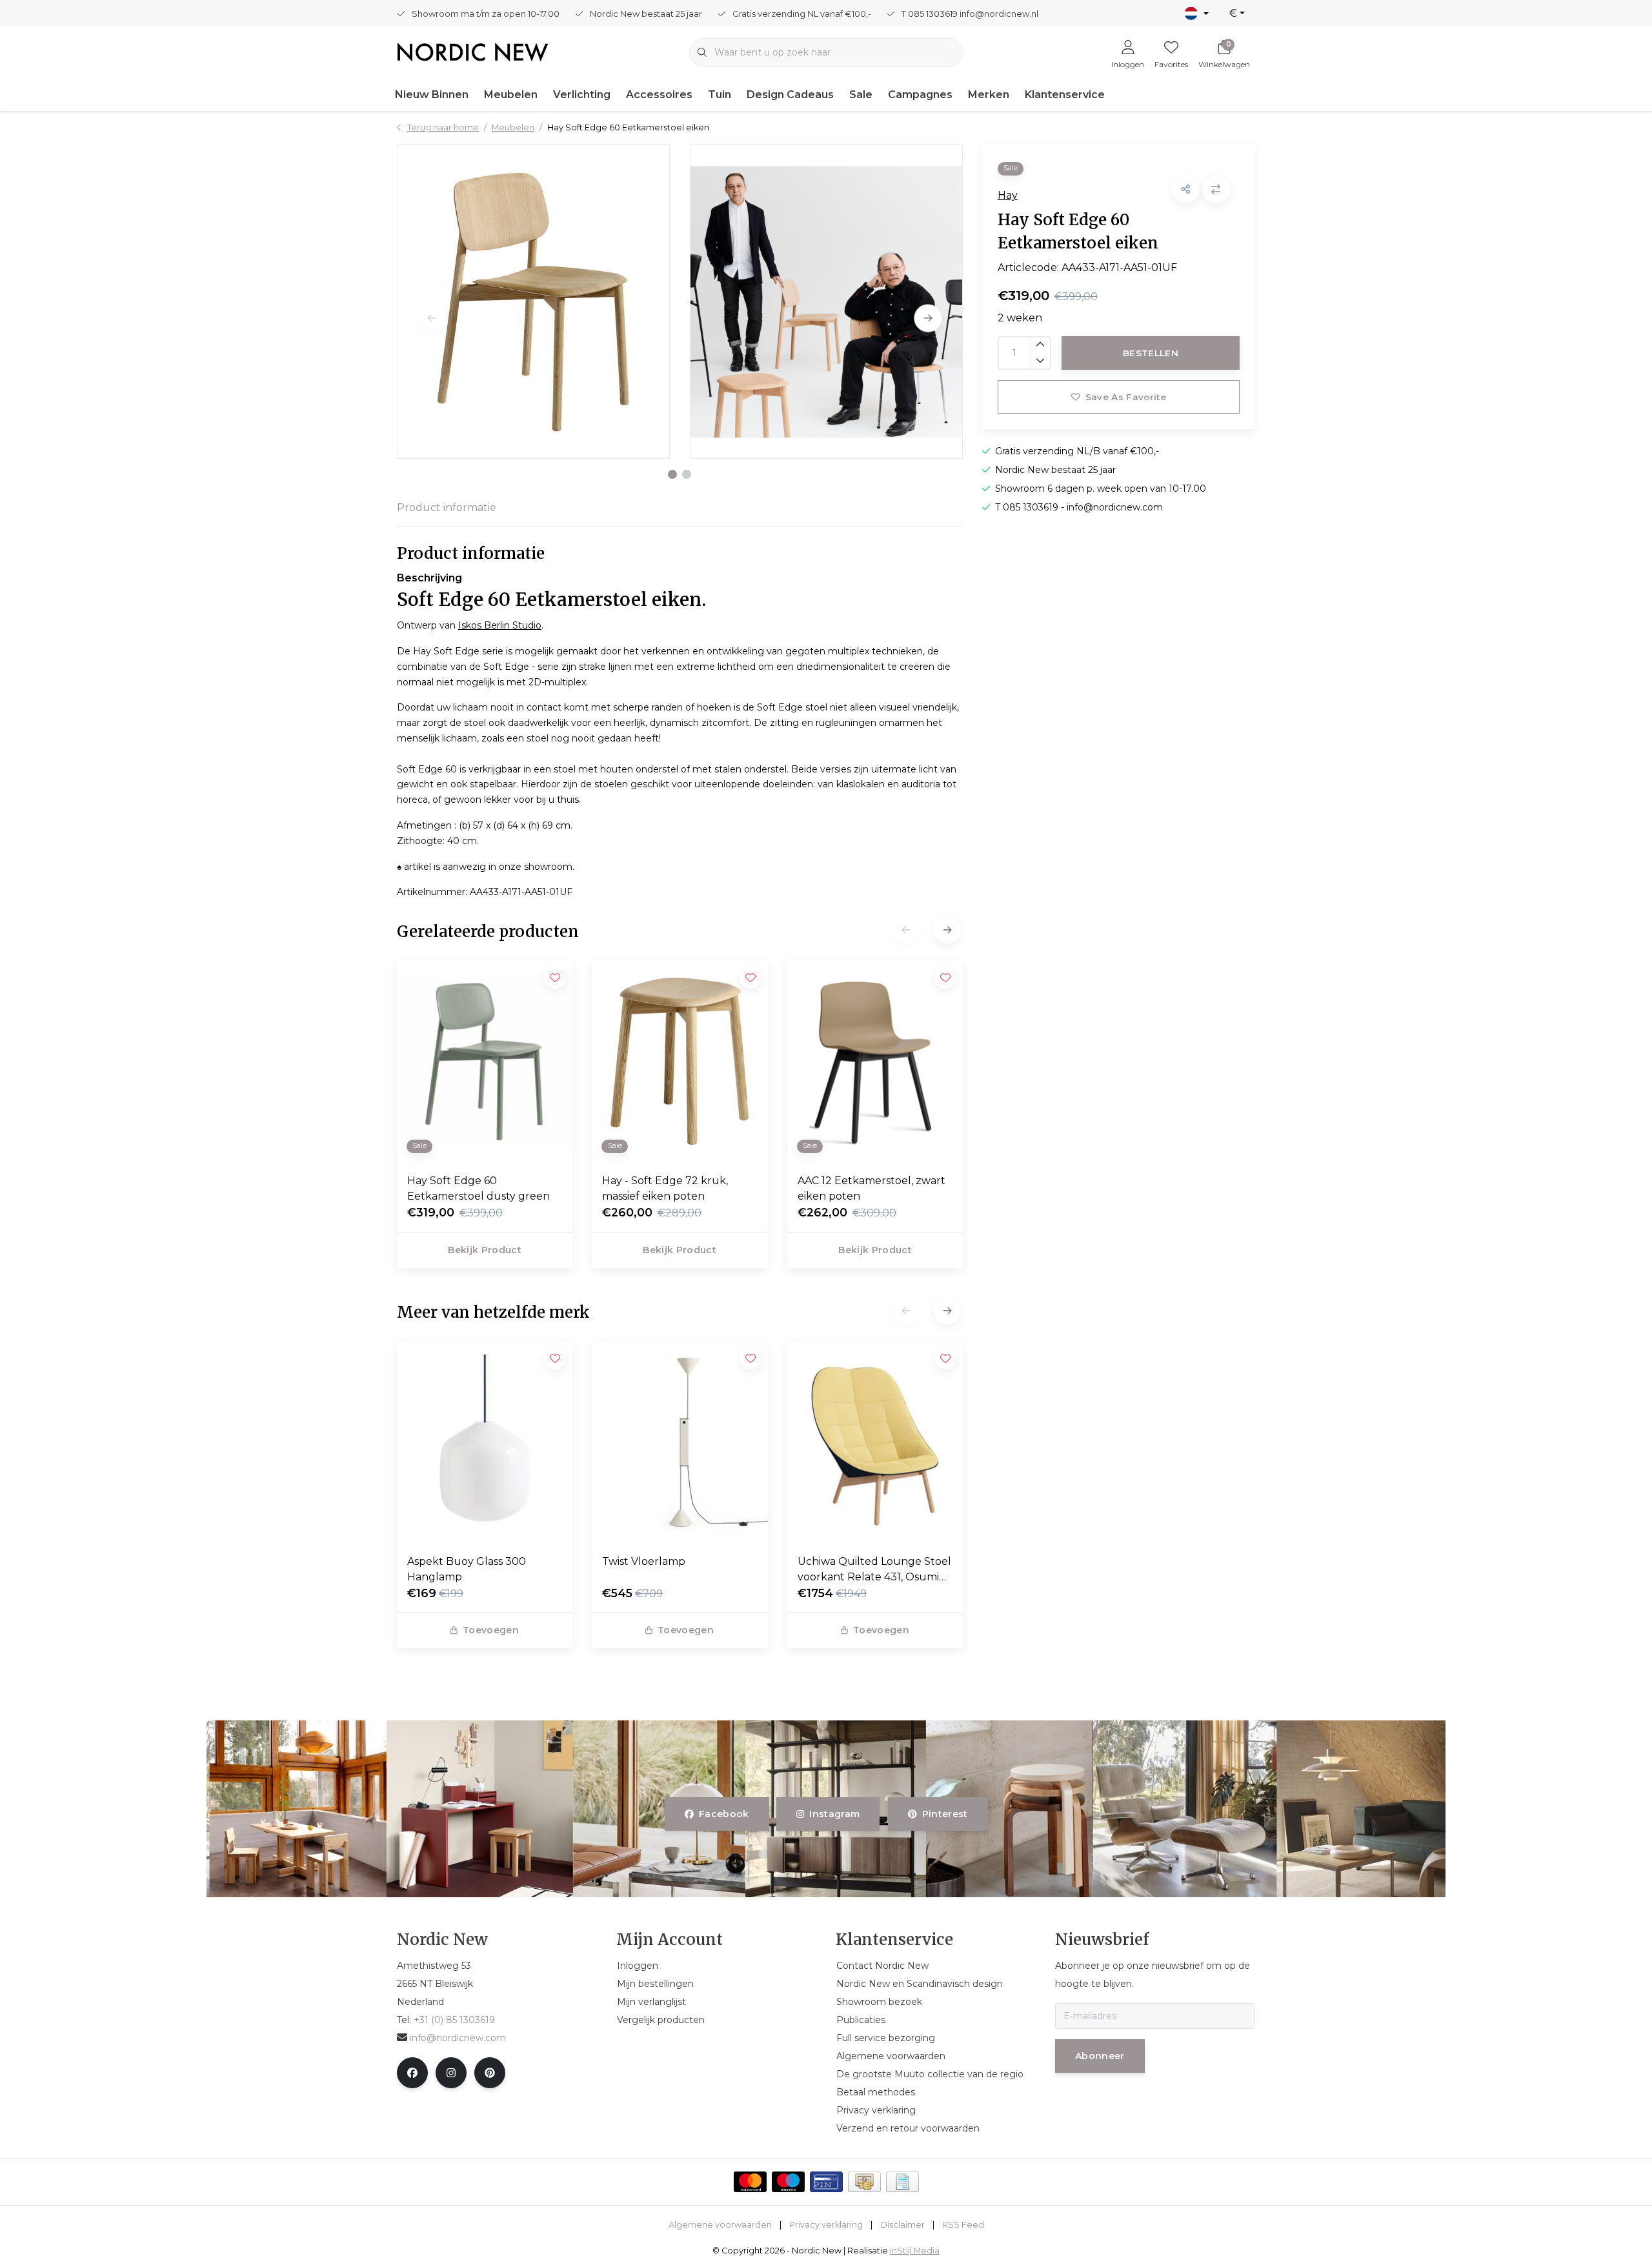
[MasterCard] (750, 2182)
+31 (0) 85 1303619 (454, 2020)
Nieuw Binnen (432, 95)
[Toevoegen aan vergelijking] (1216, 189)
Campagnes (920, 95)
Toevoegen (491, 1630)
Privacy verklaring (826, 2225)
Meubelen (511, 95)
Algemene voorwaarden (720, 2225)
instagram (835, 1814)
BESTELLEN (1151, 353)
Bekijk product (485, 1250)
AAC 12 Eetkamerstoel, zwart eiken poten (871, 1188)
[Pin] (826, 2182)
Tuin (720, 95)
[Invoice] (902, 2182)
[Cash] (864, 2182)
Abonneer (1100, 2056)
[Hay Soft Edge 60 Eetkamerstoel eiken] (533, 301)
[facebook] (412, 2073)
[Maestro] (788, 2182)
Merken (989, 95)
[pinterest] (490, 2073)
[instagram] (451, 2073)
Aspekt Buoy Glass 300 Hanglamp (467, 1569)
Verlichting (582, 95)
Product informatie (447, 508)
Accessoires (659, 95)
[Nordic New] (473, 51)
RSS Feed (963, 2225)
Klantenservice (1065, 95)
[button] (672, 474)
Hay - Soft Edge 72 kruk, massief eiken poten (665, 1188)
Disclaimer (902, 2225)
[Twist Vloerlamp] (680, 1442)
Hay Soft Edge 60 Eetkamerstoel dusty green (478, 1188)
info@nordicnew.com (458, 2038)
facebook (724, 1814)
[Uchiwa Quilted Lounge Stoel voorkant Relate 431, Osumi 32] (875, 1442)
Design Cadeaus (790, 95)
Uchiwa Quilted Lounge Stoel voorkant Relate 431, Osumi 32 (874, 1570)
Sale (861, 95)
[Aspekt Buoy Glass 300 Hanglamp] (485, 1442)
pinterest (944, 1814)
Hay (1008, 195)
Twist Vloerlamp (644, 1561)
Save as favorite (1125, 397)
